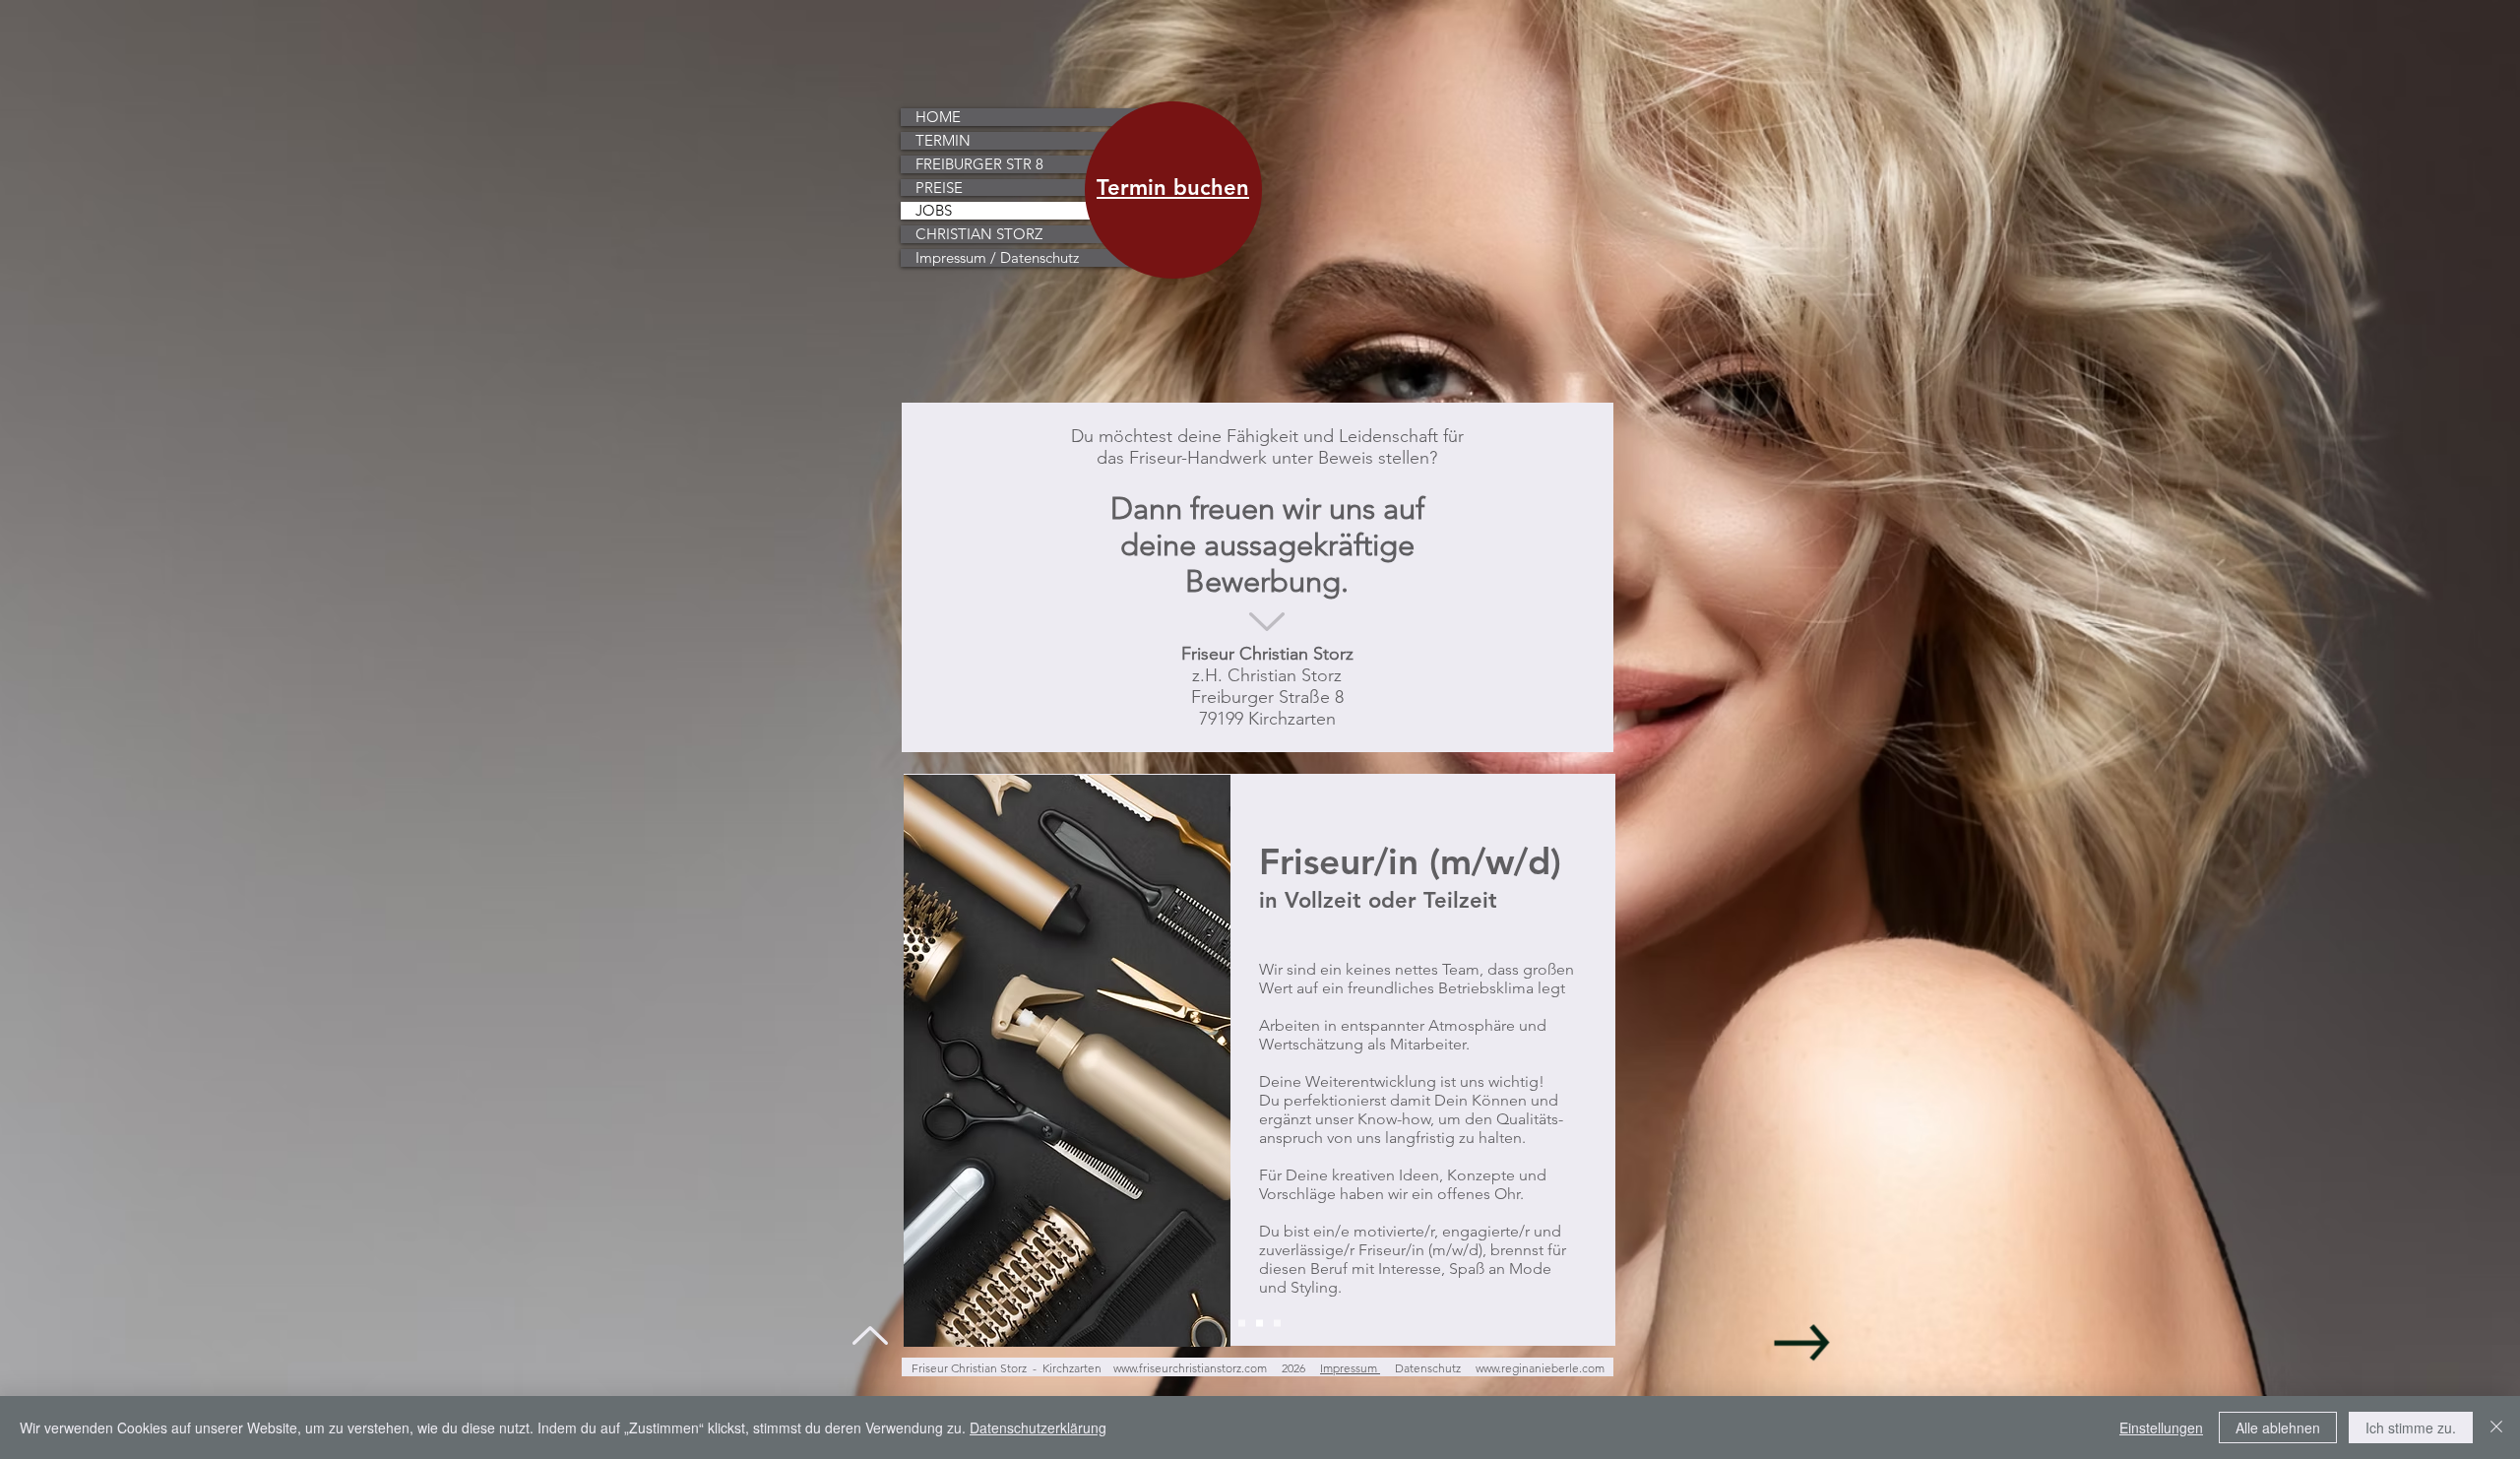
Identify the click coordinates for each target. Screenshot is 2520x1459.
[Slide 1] (1242, 1324)
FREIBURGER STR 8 (979, 164)
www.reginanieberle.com (1540, 1368)
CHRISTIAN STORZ (979, 234)
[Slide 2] (1260, 1324)
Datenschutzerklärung (1038, 1427)
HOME (938, 117)
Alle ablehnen (2278, 1427)
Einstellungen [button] (2161, 1427)
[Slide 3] (1277, 1324)
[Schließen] (2496, 1427)
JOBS (934, 211)
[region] (1173, 216)
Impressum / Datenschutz (997, 258)
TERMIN (943, 141)
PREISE (939, 188)
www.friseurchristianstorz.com (1190, 1368)
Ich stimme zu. (2411, 1427)
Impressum (1350, 1368)
